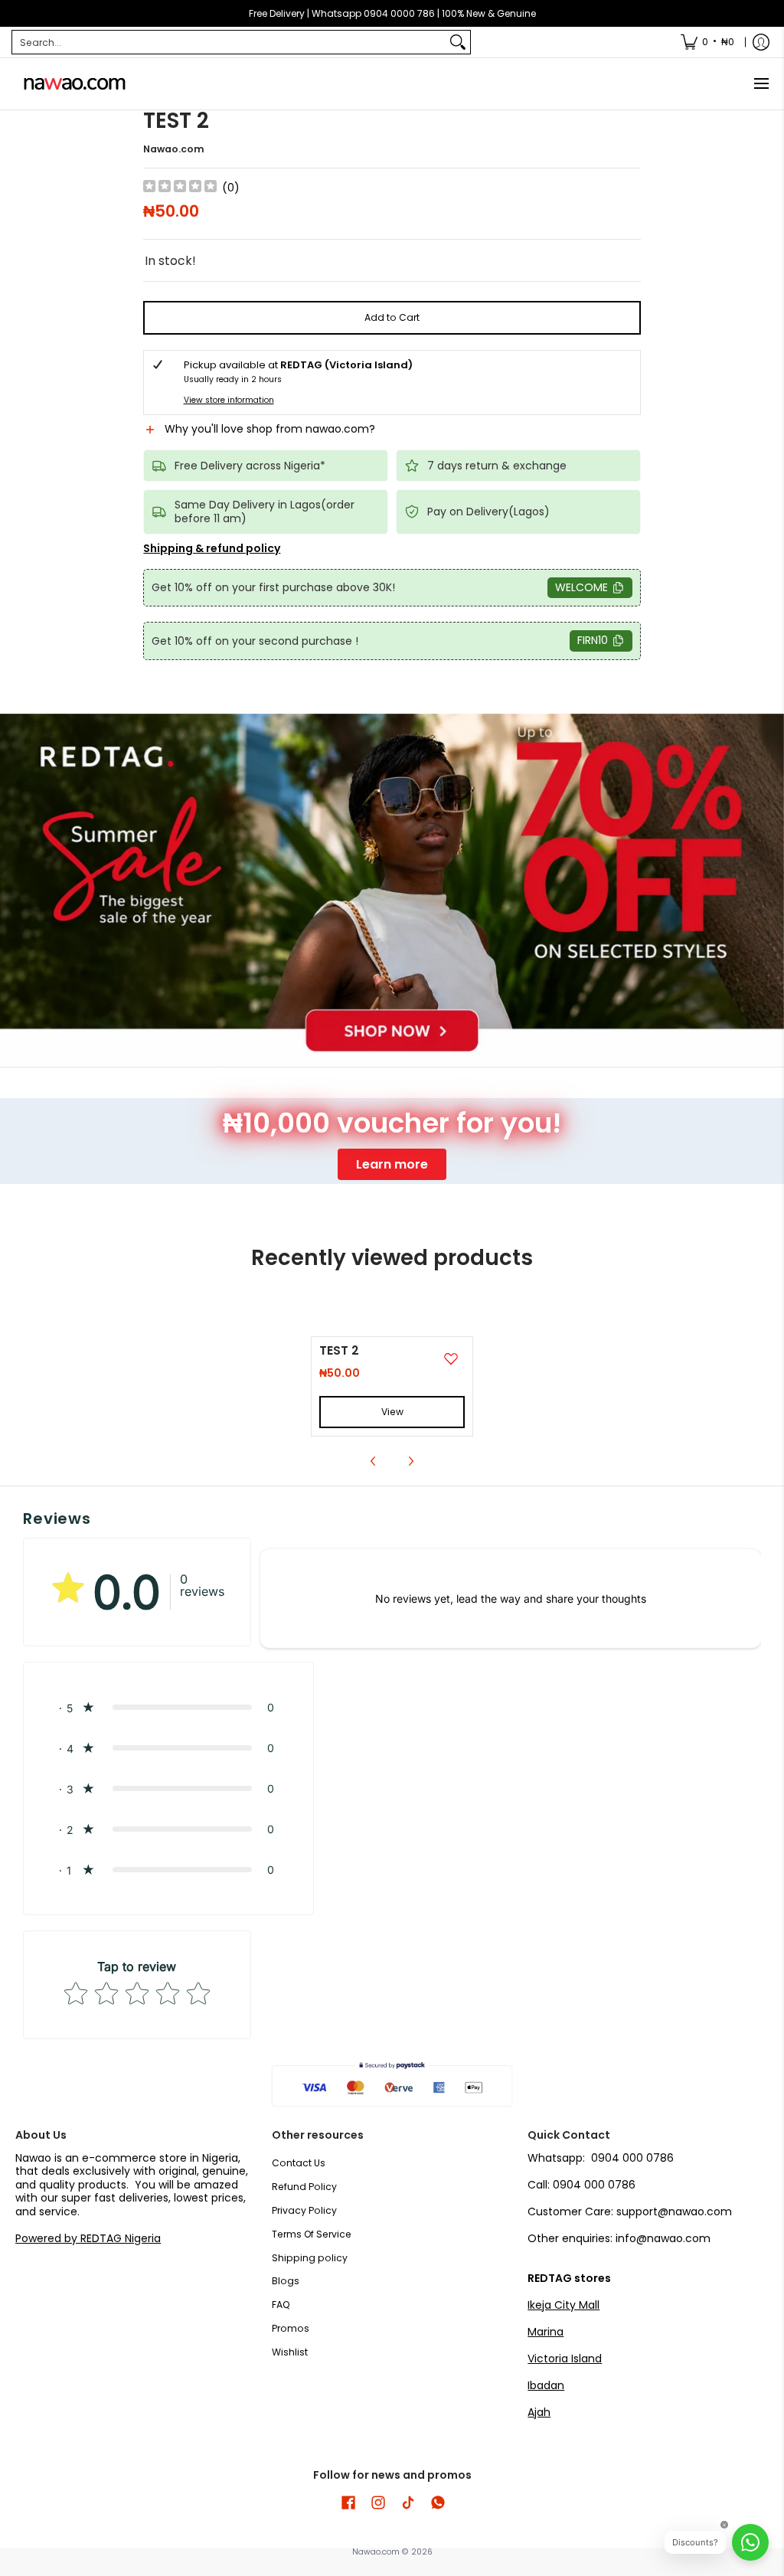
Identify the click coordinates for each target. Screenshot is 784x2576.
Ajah (539, 2412)
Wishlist (290, 2352)
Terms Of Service (312, 2234)
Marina (546, 2332)
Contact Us (299, 2163)
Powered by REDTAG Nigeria (88, 2238)
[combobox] (229, 42)
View (392, 1412)
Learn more (392, 1164)
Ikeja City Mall (563, 2305)
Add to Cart (392, 317)
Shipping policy (310, 2258)
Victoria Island (565, 2359)
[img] (180, 188)
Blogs (286, 2281)
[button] (392, 436)
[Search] (458, 42)
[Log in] (761, 42)
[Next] (410, 1461)
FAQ (281, 2305)
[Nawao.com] (73, 84)
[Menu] (761, 84)
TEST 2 (339, 1350)
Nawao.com (174, 149)
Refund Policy (304, 2187)
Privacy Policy (304, 2210)
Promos (291, 2328)
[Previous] (374, 1461)
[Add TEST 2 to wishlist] (451, 1358)
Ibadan (546, 2385)
